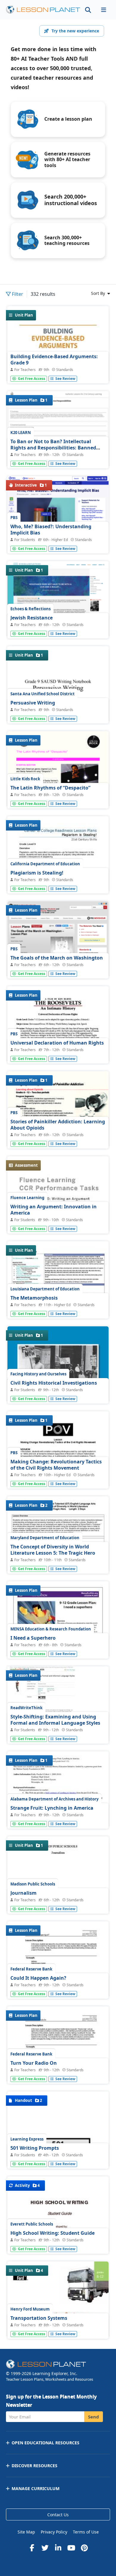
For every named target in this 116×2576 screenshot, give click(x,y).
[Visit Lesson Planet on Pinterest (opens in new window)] (84, 2548)
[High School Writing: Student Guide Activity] (58, 2242)
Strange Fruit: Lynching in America (52, 1808)
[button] (104, 10)
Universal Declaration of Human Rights (57, 1043)
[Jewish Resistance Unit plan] (58, 602)
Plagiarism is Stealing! (37, 873)
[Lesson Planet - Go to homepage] (43, 10)
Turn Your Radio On (34, 2063)
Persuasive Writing (33, 703)
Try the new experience (75, 31)
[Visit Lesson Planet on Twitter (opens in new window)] (45, 2548)
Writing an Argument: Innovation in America (54, 1210)
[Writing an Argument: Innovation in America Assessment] (58, 1222)
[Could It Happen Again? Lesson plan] (58, 1987)
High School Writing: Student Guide (52, 2233)
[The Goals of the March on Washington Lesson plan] (58, 951)
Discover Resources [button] (35, 2466)
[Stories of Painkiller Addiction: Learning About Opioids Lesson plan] (58, 1136)
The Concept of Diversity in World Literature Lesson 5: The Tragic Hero (53, 1550)
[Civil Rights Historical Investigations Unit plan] (58, 1392)
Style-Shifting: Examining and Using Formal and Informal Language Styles (55, 1720)
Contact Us (58, 2515)
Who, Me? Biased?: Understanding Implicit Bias (51, 530)
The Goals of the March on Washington (57, 958)
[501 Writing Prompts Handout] (58, 2157)
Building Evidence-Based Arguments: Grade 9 (54, 360)
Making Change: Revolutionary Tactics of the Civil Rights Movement (56, 1465)
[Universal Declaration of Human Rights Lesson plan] (58, 1052)
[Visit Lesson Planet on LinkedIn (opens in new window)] (58, 2548)
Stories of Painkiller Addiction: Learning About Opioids (58, 1125)
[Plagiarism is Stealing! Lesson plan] (58, 882)
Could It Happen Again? (38, 1978)
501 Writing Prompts (35, 2148)
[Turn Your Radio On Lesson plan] (58, 2072)
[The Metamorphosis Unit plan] (58, 1280)
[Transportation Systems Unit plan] (58, 2327)
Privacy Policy (54, 2532)
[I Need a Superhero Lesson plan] (58, 1647)
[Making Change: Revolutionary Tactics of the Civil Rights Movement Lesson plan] (58, 1477)
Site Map (26, 2532)
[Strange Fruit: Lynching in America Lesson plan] (58, 1817)
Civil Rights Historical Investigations (54, 1383)
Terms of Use (86, 2532)
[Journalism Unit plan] (58, 1902)
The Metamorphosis (34, 1298)
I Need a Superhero (33, 1638)
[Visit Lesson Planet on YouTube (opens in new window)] (71, 2548)
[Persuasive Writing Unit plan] (58, 712)
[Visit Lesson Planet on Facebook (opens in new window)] (32, 2548)
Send (94, 2417)
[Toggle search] (88, 10)
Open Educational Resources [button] (46, 2443)
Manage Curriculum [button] (36, 2488)
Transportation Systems (39, 2318)
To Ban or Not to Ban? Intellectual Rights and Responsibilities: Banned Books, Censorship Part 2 (53, 448)
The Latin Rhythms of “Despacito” (50, 788)
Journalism (23, 1893)
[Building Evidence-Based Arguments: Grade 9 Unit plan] (58, 372)
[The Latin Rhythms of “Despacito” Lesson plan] (58, 797)
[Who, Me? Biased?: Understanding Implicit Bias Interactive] (58, 501)
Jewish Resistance (32, 618)
